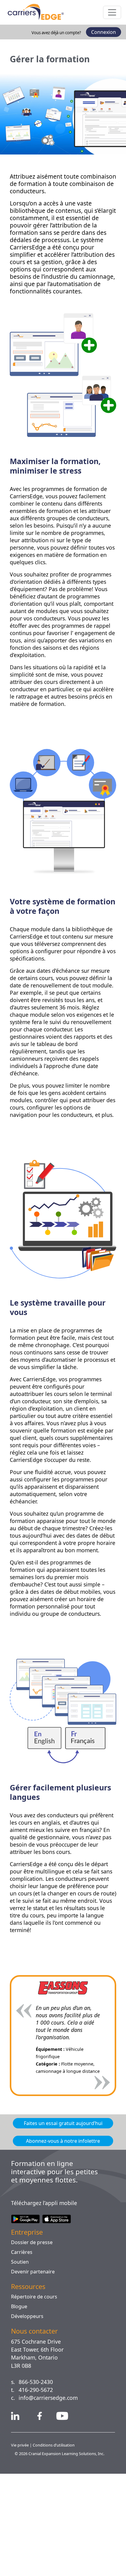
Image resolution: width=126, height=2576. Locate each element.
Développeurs (28, 2418)
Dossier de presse (32, 2345)
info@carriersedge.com (51, 2500)
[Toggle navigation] (112, 12)
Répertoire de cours (35, 2399)
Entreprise (28, 2334)
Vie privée (21, 2548)
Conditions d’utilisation (56, 2548)
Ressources (30, 2389)
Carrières (22, 2354)
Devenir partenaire (34, 2374)
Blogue (19, 2409)
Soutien (20, 2364)
